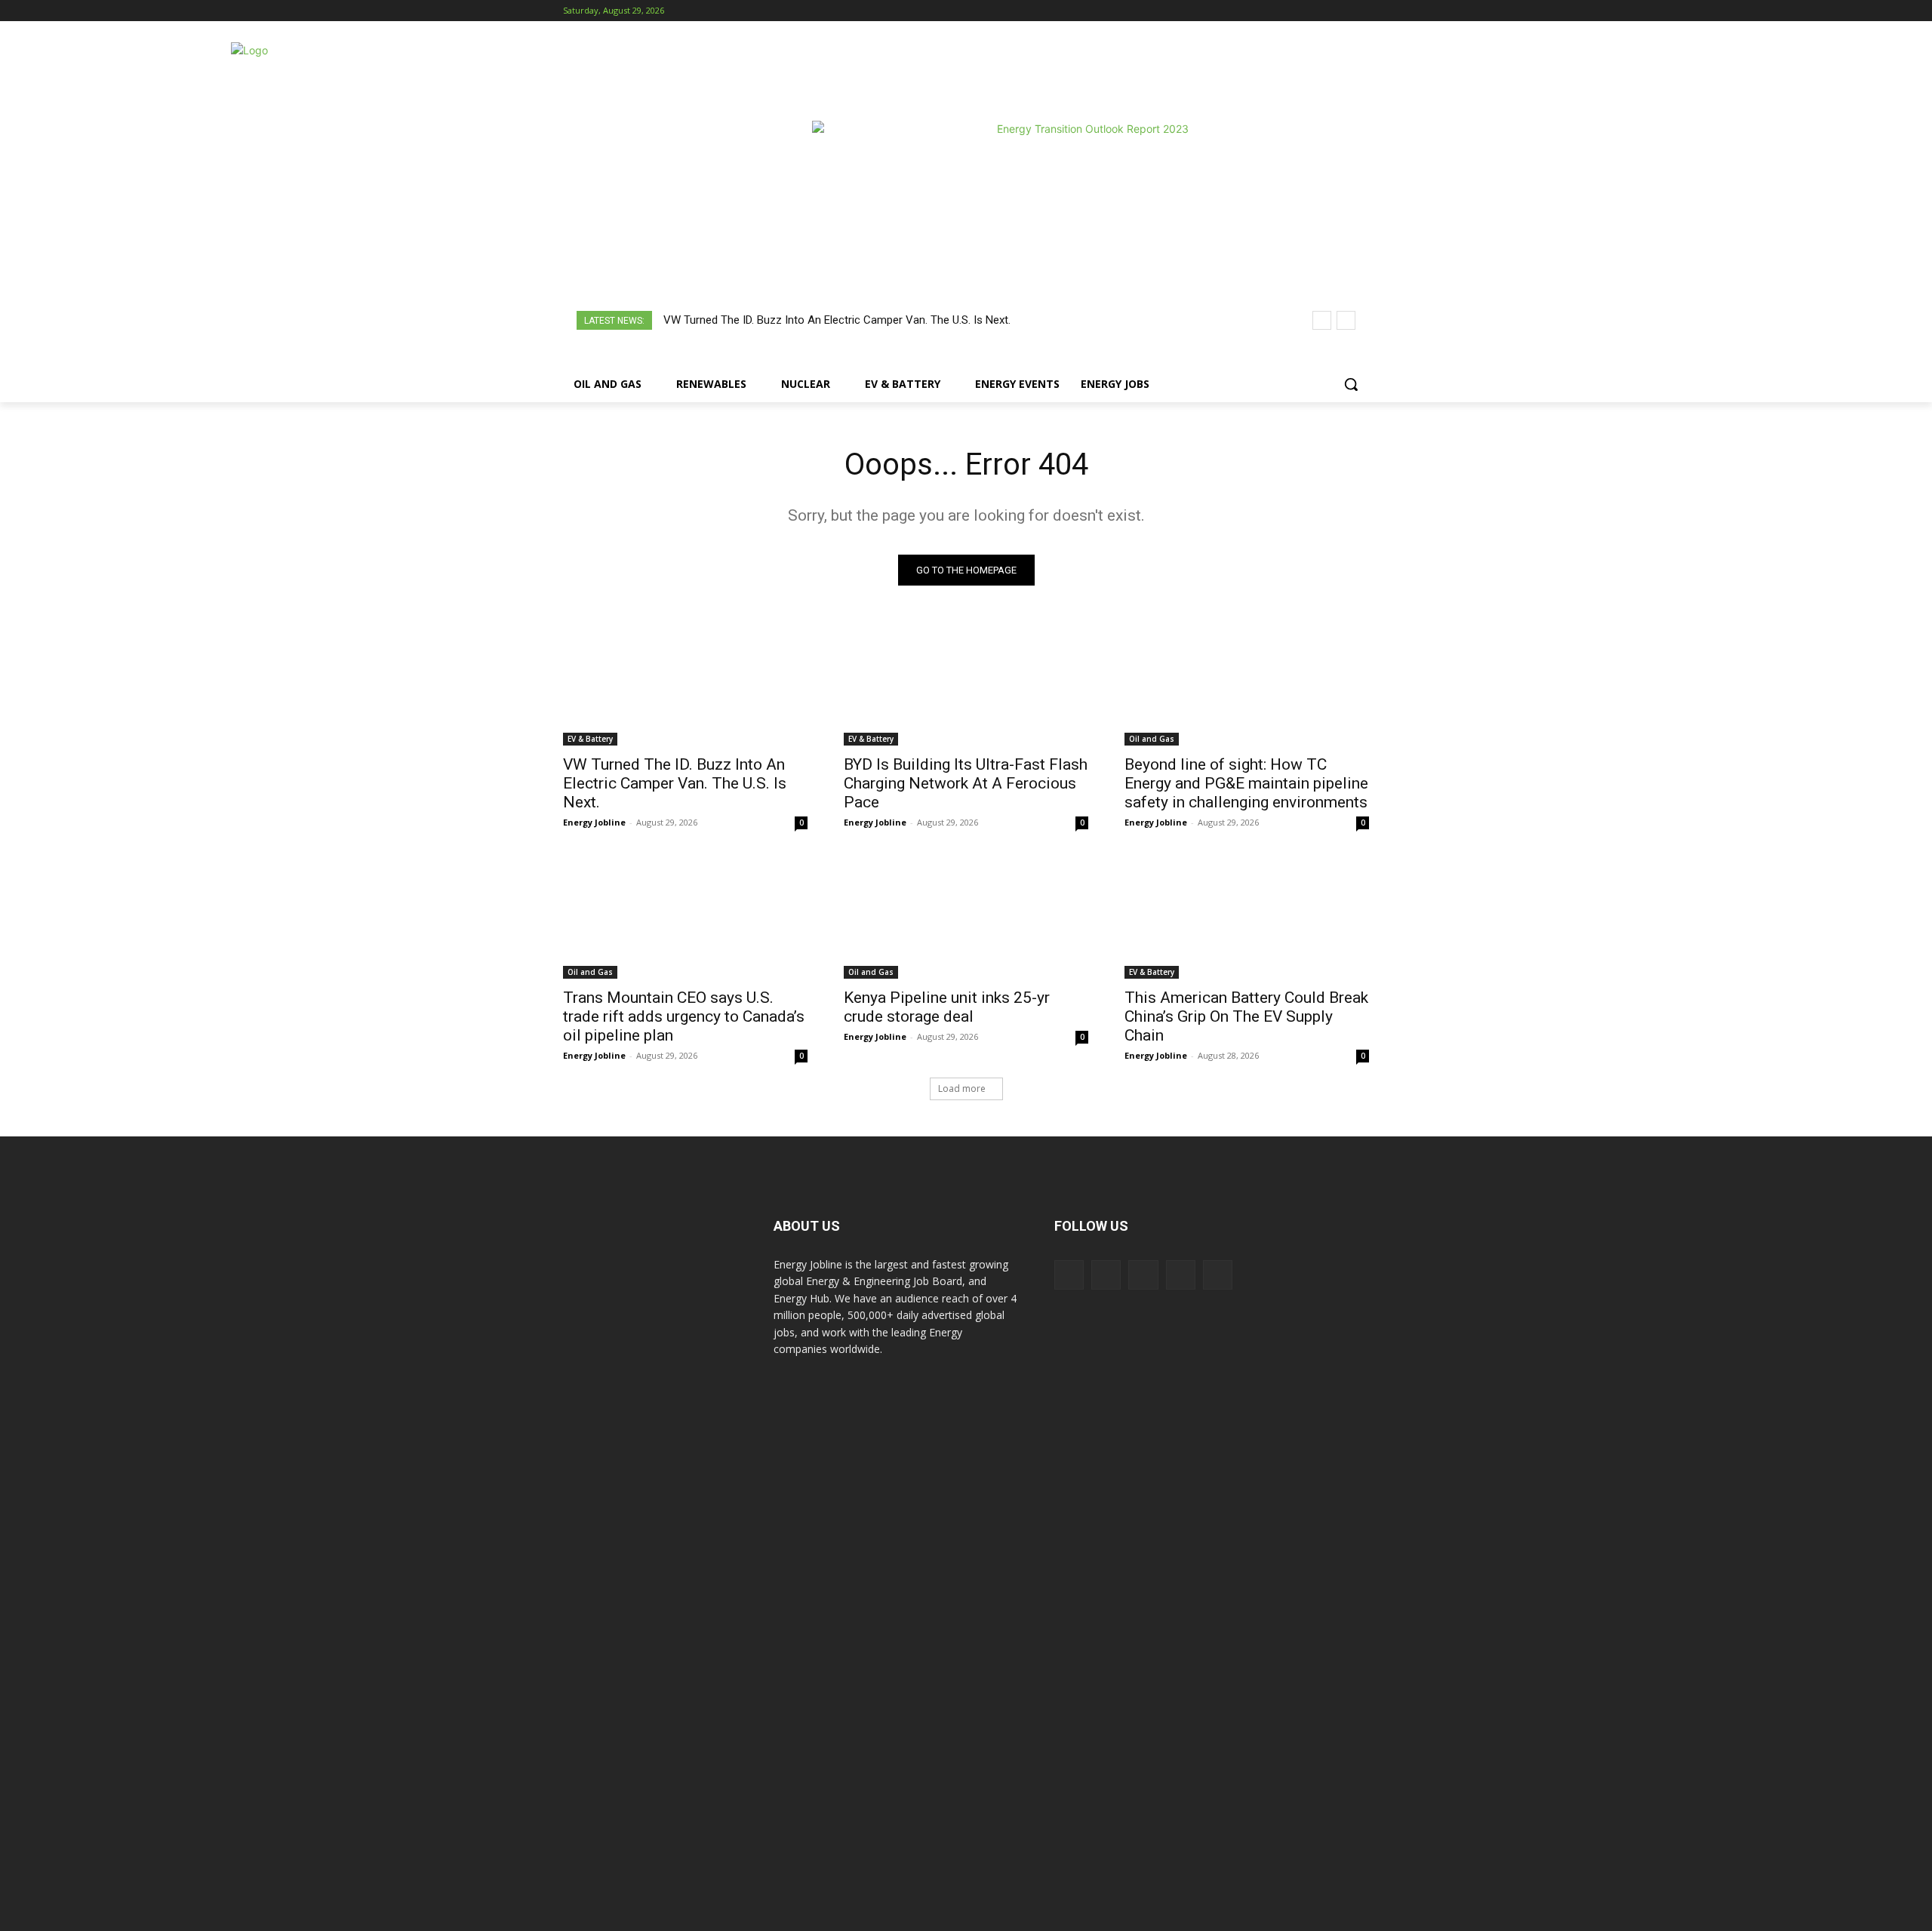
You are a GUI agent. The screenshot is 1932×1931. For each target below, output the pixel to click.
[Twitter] (1339, 11)
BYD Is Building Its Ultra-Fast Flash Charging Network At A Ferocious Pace (966, 783)
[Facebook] (1277, 11)
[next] (1346, 320)
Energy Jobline (594, 822)
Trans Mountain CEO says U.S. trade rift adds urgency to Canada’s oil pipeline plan (684, 1016)
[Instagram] (1298, 11)
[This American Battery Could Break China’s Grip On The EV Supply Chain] (1247, 918)
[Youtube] (1360, 11)
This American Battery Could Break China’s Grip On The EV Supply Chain (1246, 1016)
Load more (962, 1088)
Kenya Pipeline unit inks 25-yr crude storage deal (947, 1007)
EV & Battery (590, 739)
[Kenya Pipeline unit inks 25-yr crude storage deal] (966, 918)
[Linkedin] (1319, 11)
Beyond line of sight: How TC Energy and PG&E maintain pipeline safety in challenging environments (1246, 783)
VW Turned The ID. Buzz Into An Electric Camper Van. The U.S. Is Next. (837, 320)
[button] (1351, 384)
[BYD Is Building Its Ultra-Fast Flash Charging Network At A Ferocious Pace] (966, 684)
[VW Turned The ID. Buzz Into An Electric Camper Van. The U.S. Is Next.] (685, 684)
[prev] (1322, 320)
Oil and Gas (1152, 739)
